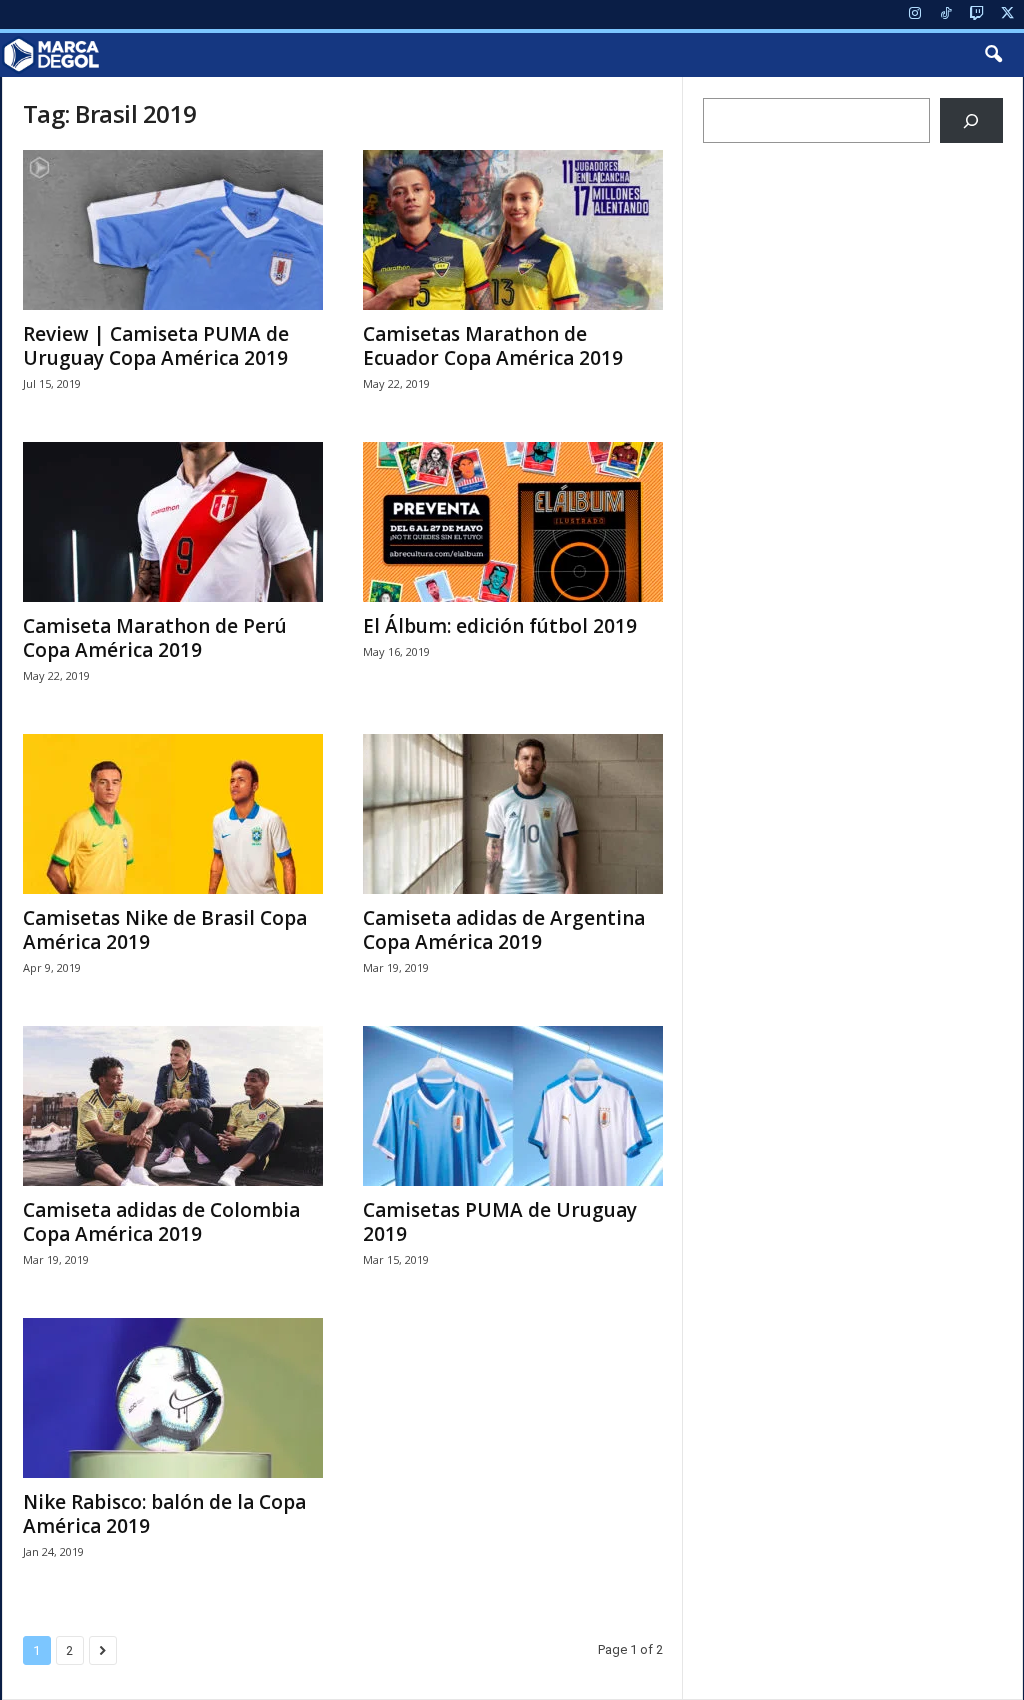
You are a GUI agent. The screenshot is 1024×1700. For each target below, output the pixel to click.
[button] (993, 55)
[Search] (971, 120)
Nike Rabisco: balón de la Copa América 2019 (164, 1514)
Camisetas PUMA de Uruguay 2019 (500, 1222)
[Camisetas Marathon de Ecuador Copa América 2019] (513, 230)
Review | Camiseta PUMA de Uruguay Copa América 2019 (156, 346)
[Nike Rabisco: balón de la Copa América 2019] (173, 1398)
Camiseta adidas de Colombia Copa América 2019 (161, 1222)
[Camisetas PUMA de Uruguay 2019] (513, 1106)
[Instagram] (915, 14)
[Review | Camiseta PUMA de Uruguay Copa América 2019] (173, 230)
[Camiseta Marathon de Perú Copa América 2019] (173, 522)
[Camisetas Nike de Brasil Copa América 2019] (173, 814)
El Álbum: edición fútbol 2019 (500, 626)
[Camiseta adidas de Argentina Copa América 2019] (513, 814)
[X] (1008, 14)
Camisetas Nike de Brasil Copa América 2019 (165, 930)
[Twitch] (977, 14)
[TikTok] (946, 14)
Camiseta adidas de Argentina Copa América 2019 (504, 930)
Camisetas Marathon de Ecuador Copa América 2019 (493, 346)
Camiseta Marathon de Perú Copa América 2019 (155, 638)
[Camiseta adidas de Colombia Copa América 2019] (173, 1106)
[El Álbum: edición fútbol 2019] (513, 522)
